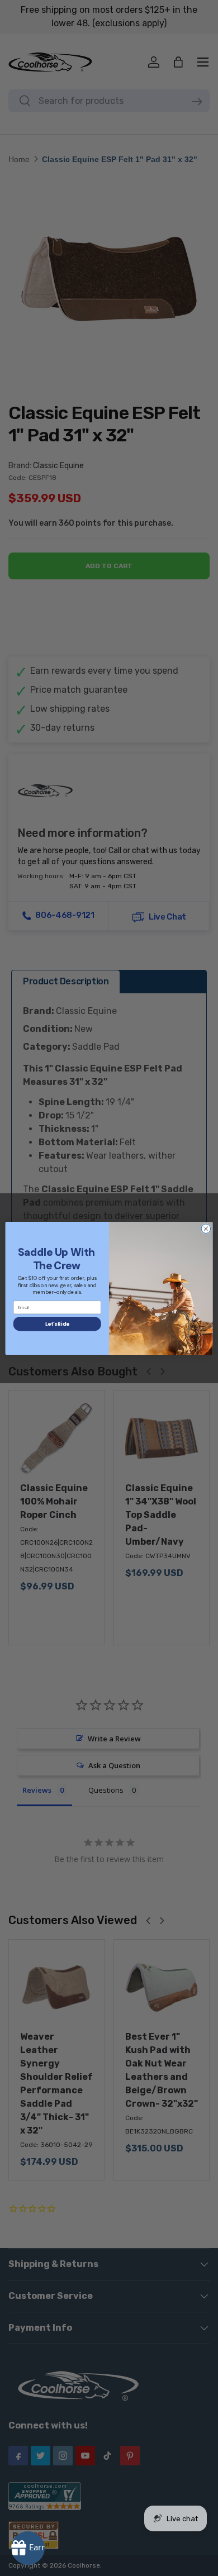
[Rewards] (28, 2548)
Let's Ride (57, 1323)
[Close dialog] (206, 1228)
